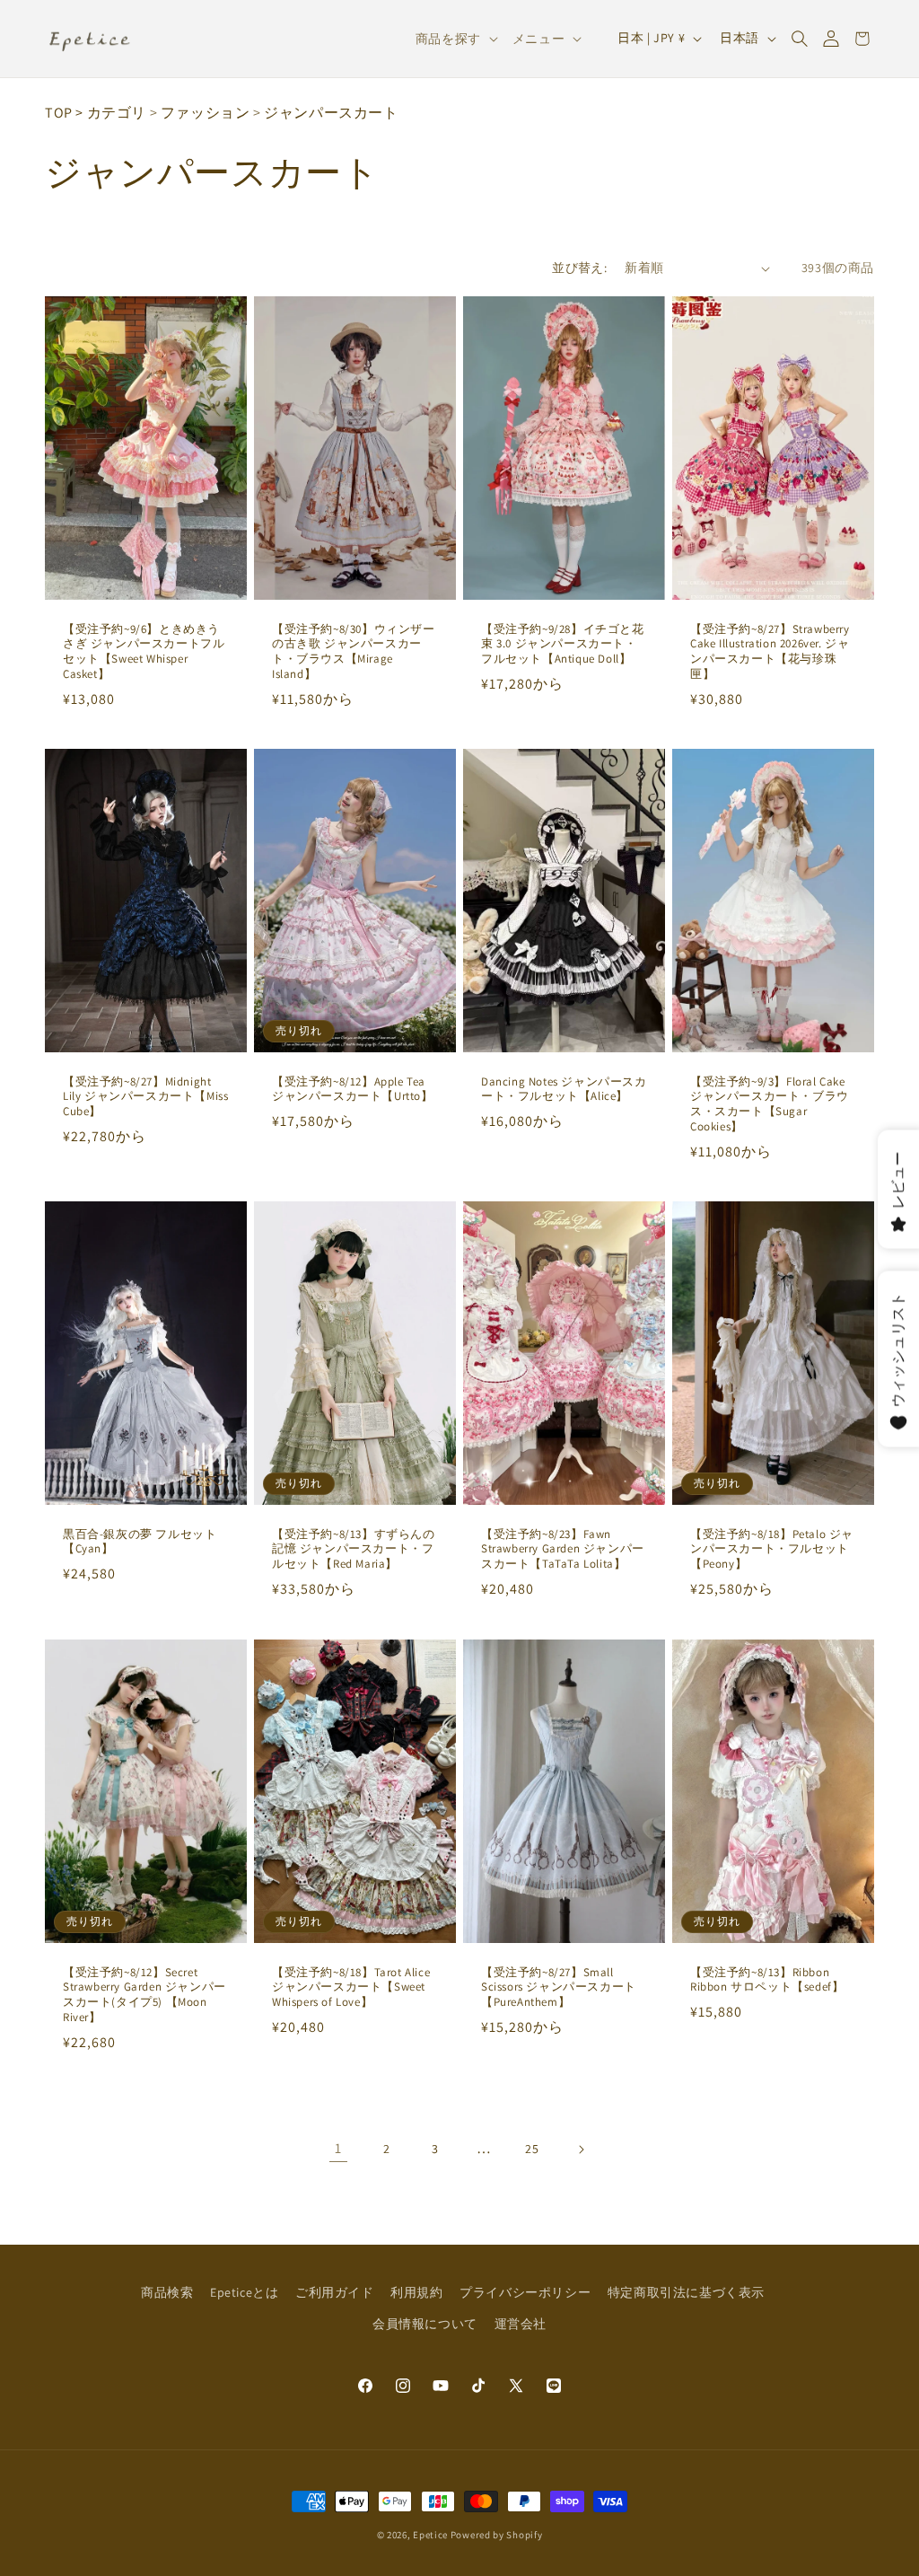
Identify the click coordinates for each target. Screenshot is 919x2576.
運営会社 (521, 2324)
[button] (799, 39)
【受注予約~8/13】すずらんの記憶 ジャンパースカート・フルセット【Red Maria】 (354, 1550)
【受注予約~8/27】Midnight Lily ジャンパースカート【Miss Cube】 (145, 1097)
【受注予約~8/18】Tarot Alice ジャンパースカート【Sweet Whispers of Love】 (351, 1987)
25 (532, 2149)
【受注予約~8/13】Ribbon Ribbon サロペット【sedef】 (767, 1979)
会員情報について (425, 2324)
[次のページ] (581, 2150)
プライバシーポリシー (525, 2292)
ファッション (206, 113)
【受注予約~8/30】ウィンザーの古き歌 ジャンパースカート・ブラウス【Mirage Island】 (354, 652)
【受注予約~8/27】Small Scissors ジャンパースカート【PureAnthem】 (559, 1987)
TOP (59, 113)
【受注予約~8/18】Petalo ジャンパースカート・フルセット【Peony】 (772, 1550)
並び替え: (579, 268)
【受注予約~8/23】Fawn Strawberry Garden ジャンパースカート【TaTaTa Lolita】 (563, 1550)
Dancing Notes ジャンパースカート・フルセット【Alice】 (564, 1090)
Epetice (430, 2535)
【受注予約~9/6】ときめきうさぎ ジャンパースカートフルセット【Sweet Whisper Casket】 (144, 652)
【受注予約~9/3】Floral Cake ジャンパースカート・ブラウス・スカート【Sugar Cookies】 (770, 1105)
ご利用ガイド (335, 2292)
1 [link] (338, 2148)
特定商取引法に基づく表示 (686, 2292)
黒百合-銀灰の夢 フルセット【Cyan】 (140, 1542)
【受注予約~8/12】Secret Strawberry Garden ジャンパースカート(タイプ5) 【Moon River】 (144, 1995)
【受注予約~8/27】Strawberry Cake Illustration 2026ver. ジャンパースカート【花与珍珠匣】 (770, 652)
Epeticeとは (244, 2292)
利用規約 (416, 2292)
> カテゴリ (111, 113)
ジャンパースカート (331, 113)
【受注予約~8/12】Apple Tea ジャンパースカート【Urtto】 (353, 1090)
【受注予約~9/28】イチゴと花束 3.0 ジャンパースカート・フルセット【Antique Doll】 (563, 645)
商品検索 (167, 2292)
